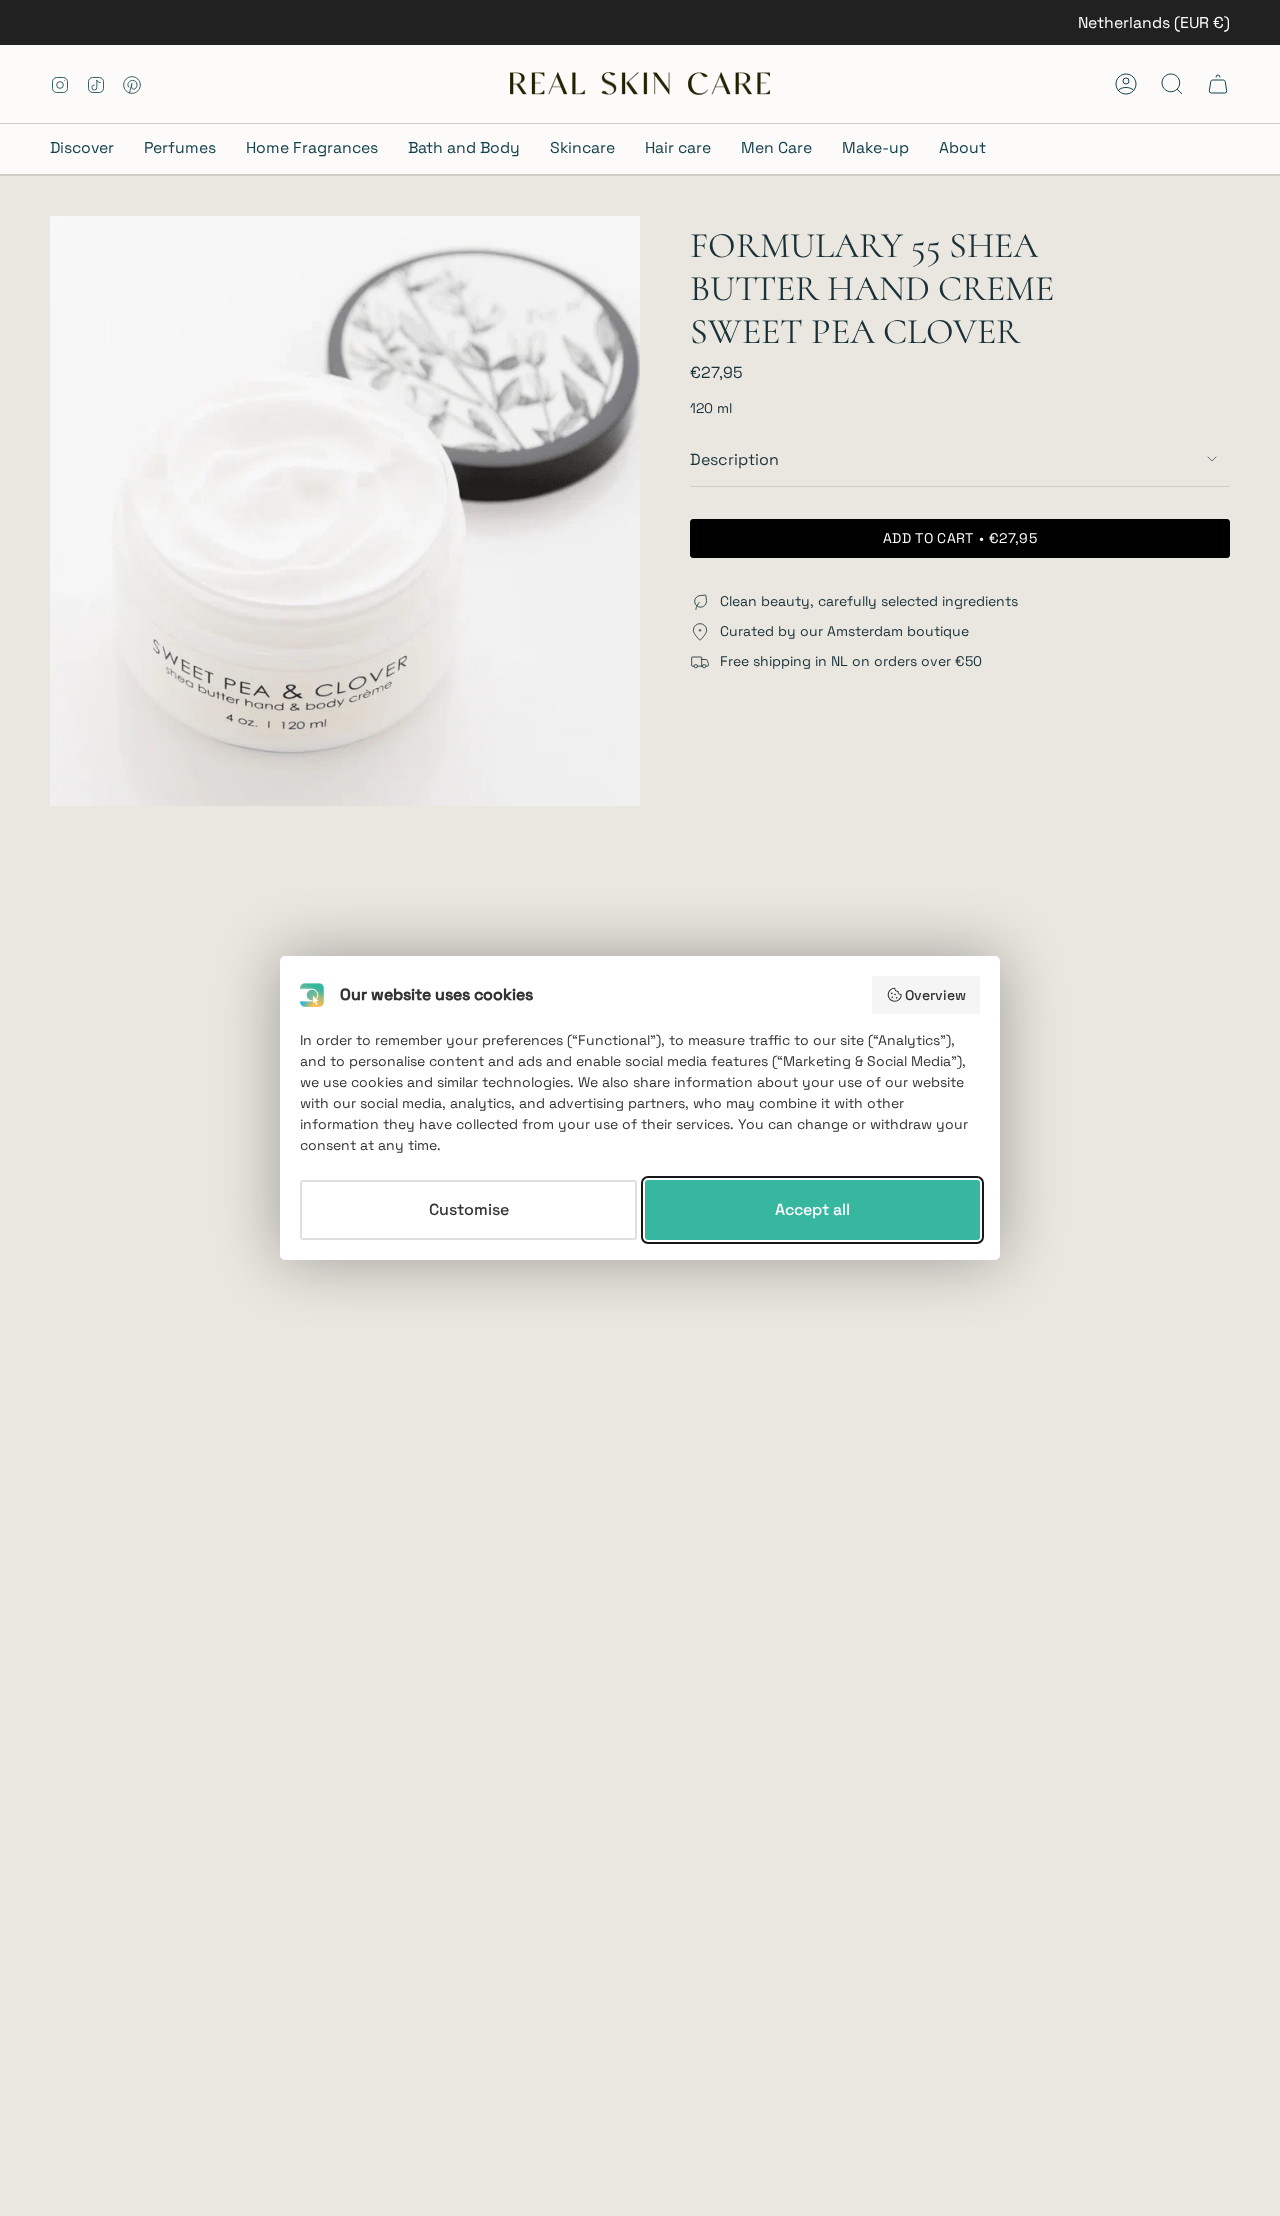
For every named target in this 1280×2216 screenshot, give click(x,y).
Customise (469, 1209)
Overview (935, 995)
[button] (89, 149)
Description (734, 459)
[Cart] (1218, 84)
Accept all (812, 1209)
